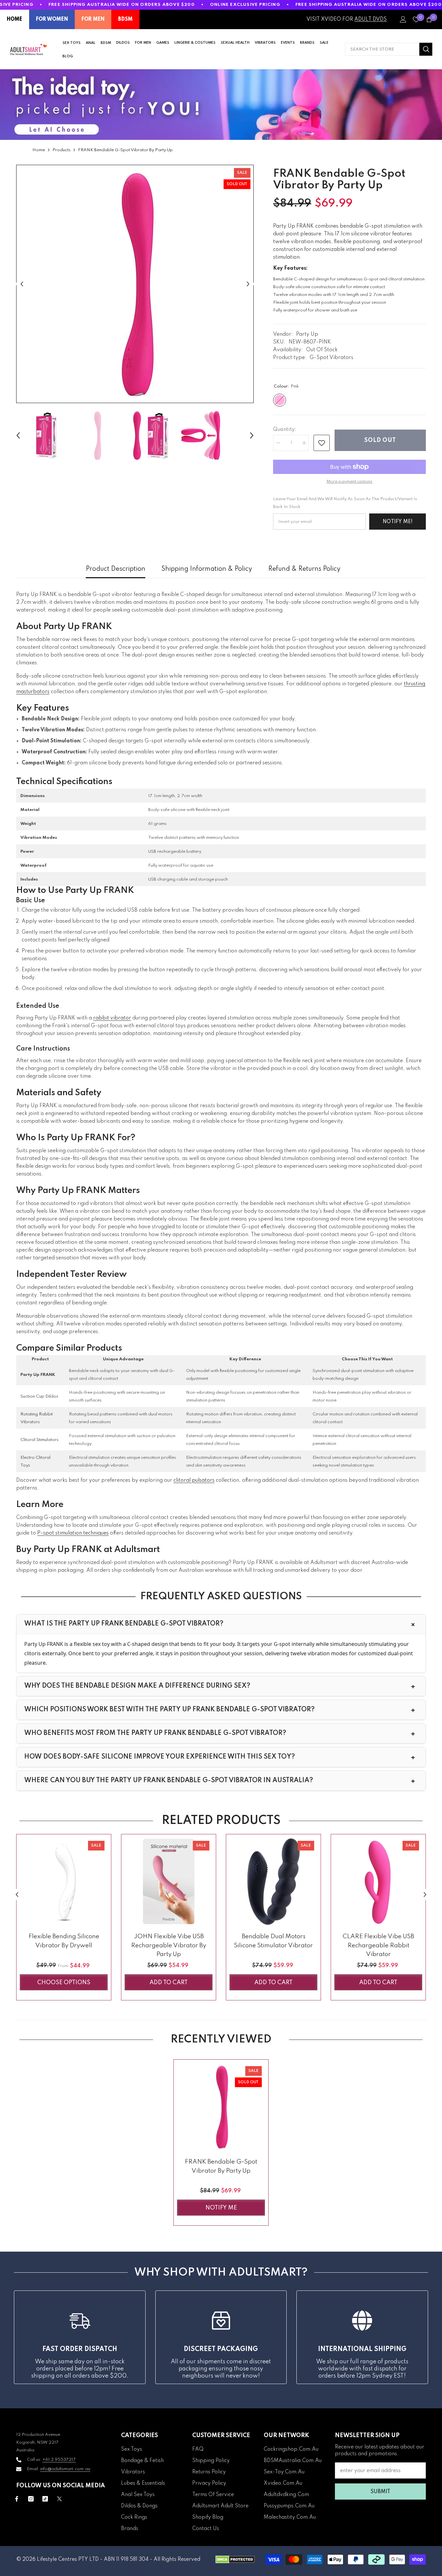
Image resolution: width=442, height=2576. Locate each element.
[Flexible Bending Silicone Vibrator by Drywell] (64, 1882)
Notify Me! (398, 522)
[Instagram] (31, 2499)
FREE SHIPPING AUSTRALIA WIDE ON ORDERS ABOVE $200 (122, 5)
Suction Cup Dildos (39, 1396)
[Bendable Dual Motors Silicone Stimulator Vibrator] (273, 1882)
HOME (15, 19)
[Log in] (403, 19)
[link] (322, 443)
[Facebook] (17, 2499)
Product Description (116, 569)
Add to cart (169, 1983)
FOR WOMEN (52, 19)
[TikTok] (45, 2499)
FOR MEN (93, 19)
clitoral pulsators (194, 1480)
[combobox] (382, 49)
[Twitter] (59, 2499)
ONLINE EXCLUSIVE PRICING (245, 5)
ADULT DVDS (370, 19)
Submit (380, 2492)
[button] (22, 284)
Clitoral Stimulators (39, 1440)
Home (39, 150)
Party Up (307, 334)
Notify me (221, 2208)
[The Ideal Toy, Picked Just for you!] (221, 105)
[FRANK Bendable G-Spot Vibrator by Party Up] (221, 2107)
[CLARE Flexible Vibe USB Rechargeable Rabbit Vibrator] (378, 1882)
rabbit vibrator (112, 1018)
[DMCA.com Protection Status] (235, 2559)
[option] (135, 284)
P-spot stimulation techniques (73, 1533)
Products (61, 150)
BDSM (125, 19)
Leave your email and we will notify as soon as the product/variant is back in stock (345, 503)
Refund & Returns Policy (304, 569)
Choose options (64, 1983)
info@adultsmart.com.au (65, 2469)
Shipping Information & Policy (207, 569)
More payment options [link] (349, 482)
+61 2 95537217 (59, 2460)
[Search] (389, 49)
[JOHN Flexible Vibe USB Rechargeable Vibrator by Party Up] (169, 1882)
